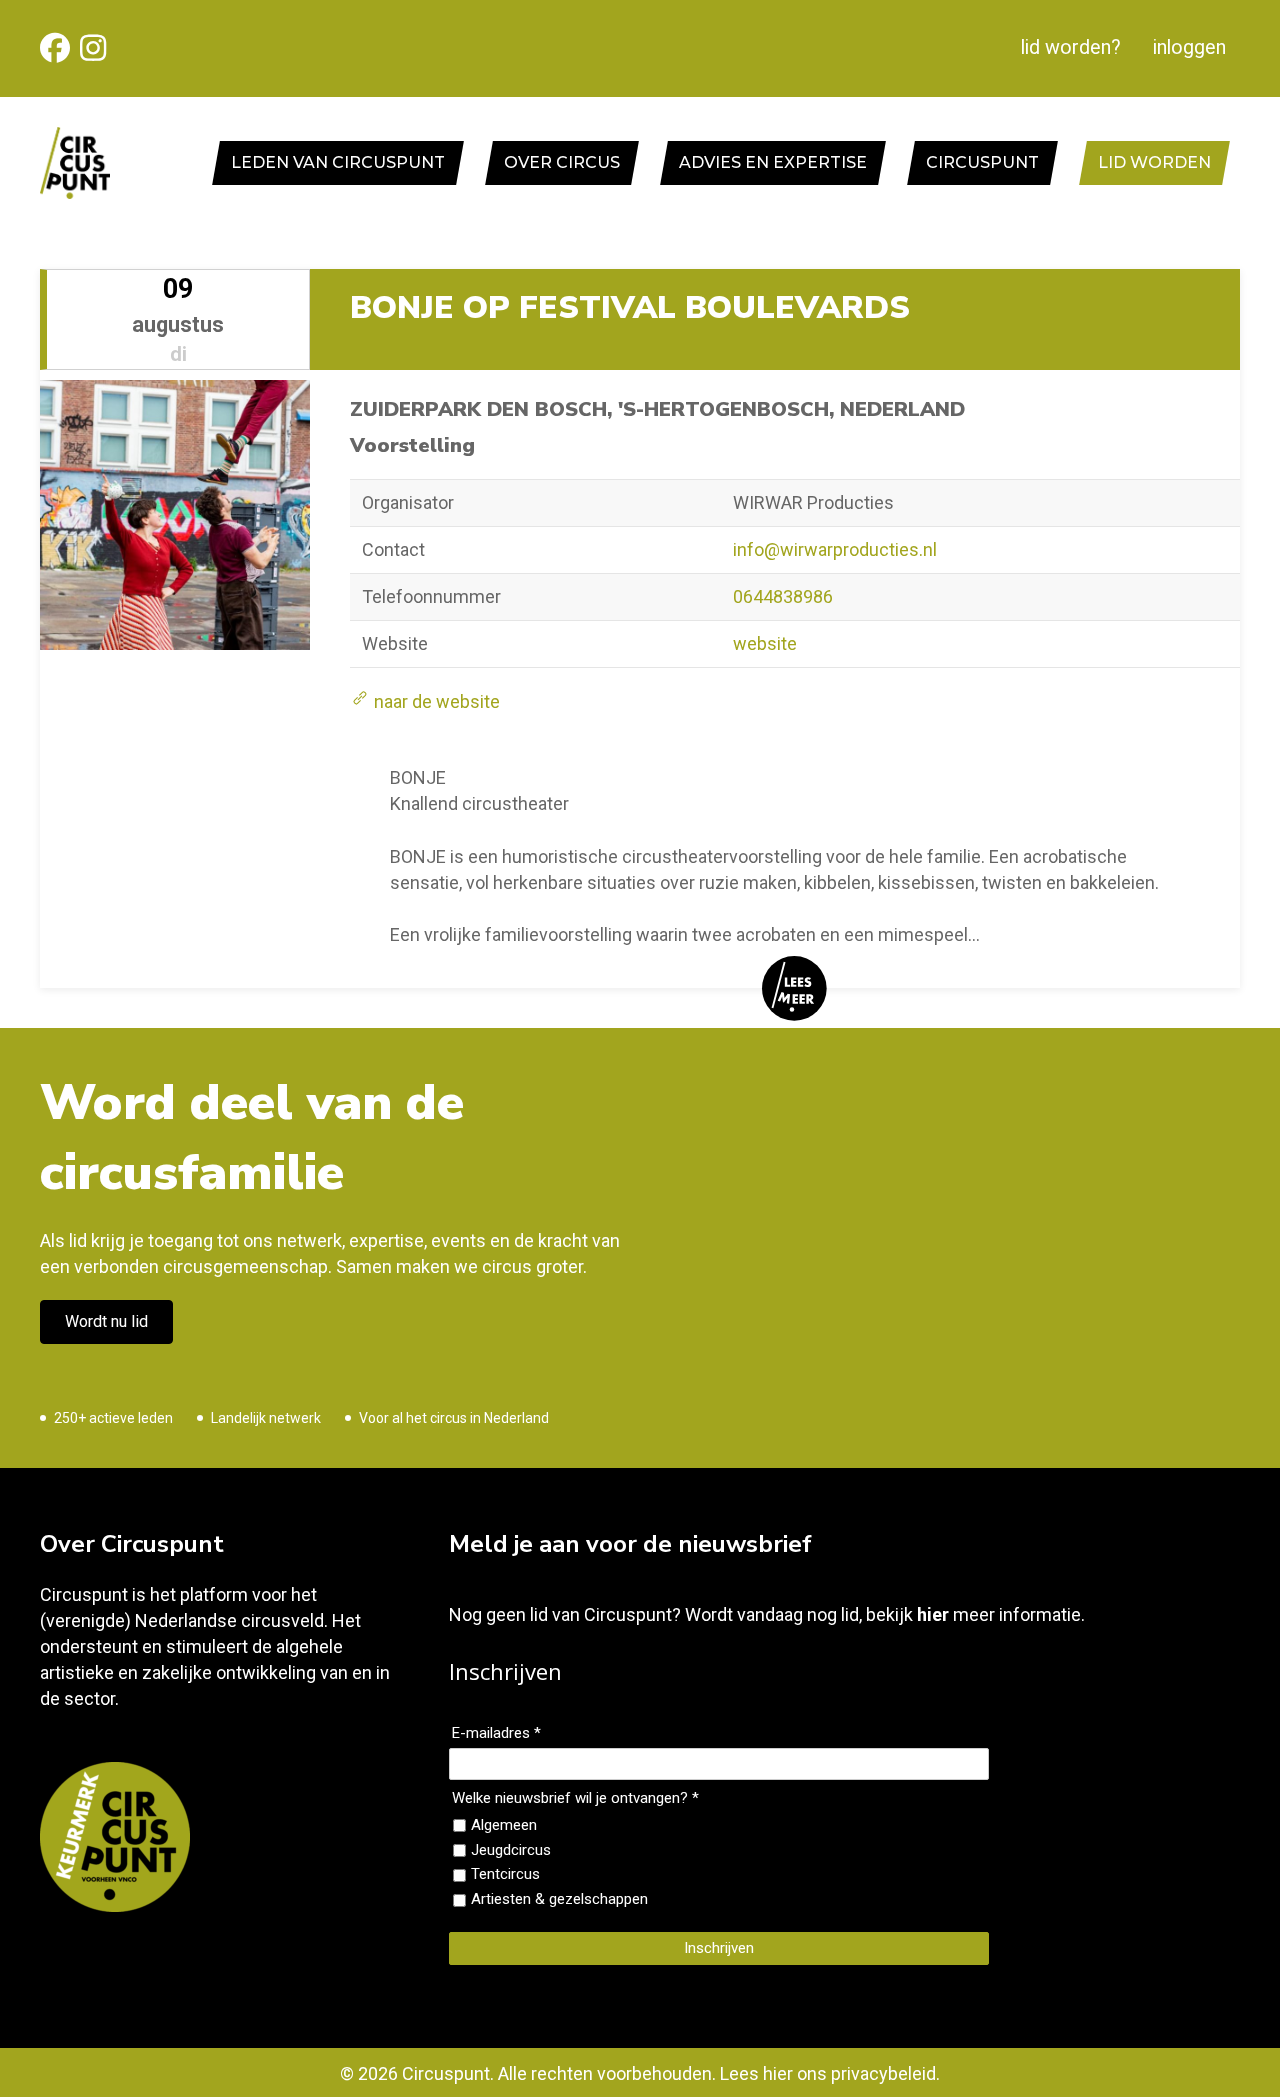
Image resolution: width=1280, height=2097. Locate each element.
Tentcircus (505, 1874)
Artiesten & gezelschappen (559, 1899)
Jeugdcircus (511, 1850)
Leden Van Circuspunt (338, 162)
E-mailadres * (496, 1733)
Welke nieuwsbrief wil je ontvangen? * (575, 1798)
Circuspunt (982, 162)
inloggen (1189, 47)
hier (933, 1614)
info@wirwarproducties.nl (835, 549)
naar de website (435, 701)
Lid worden (1154, 162)
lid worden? (1071, 47)
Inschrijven (719, 1948)
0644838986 (783, 596)
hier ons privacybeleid (849, 2073)
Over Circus (562, 162)
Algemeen (504, 1825)
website (765, 643)
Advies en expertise (773, 162)
